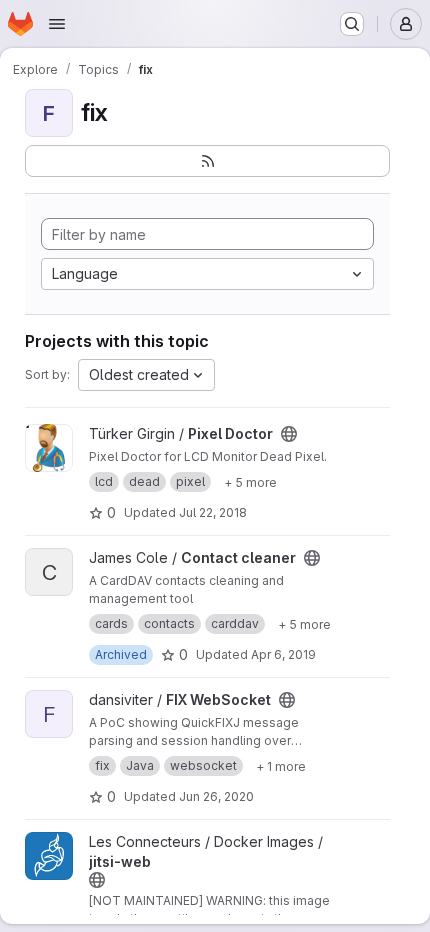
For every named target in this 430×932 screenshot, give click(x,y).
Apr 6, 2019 (283, 654)
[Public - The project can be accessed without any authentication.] (289, 434)
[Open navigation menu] (57, 24)
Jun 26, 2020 (216, 796)
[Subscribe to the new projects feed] (207, 161)
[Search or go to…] (352, 24)
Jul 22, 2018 (213, 512)
